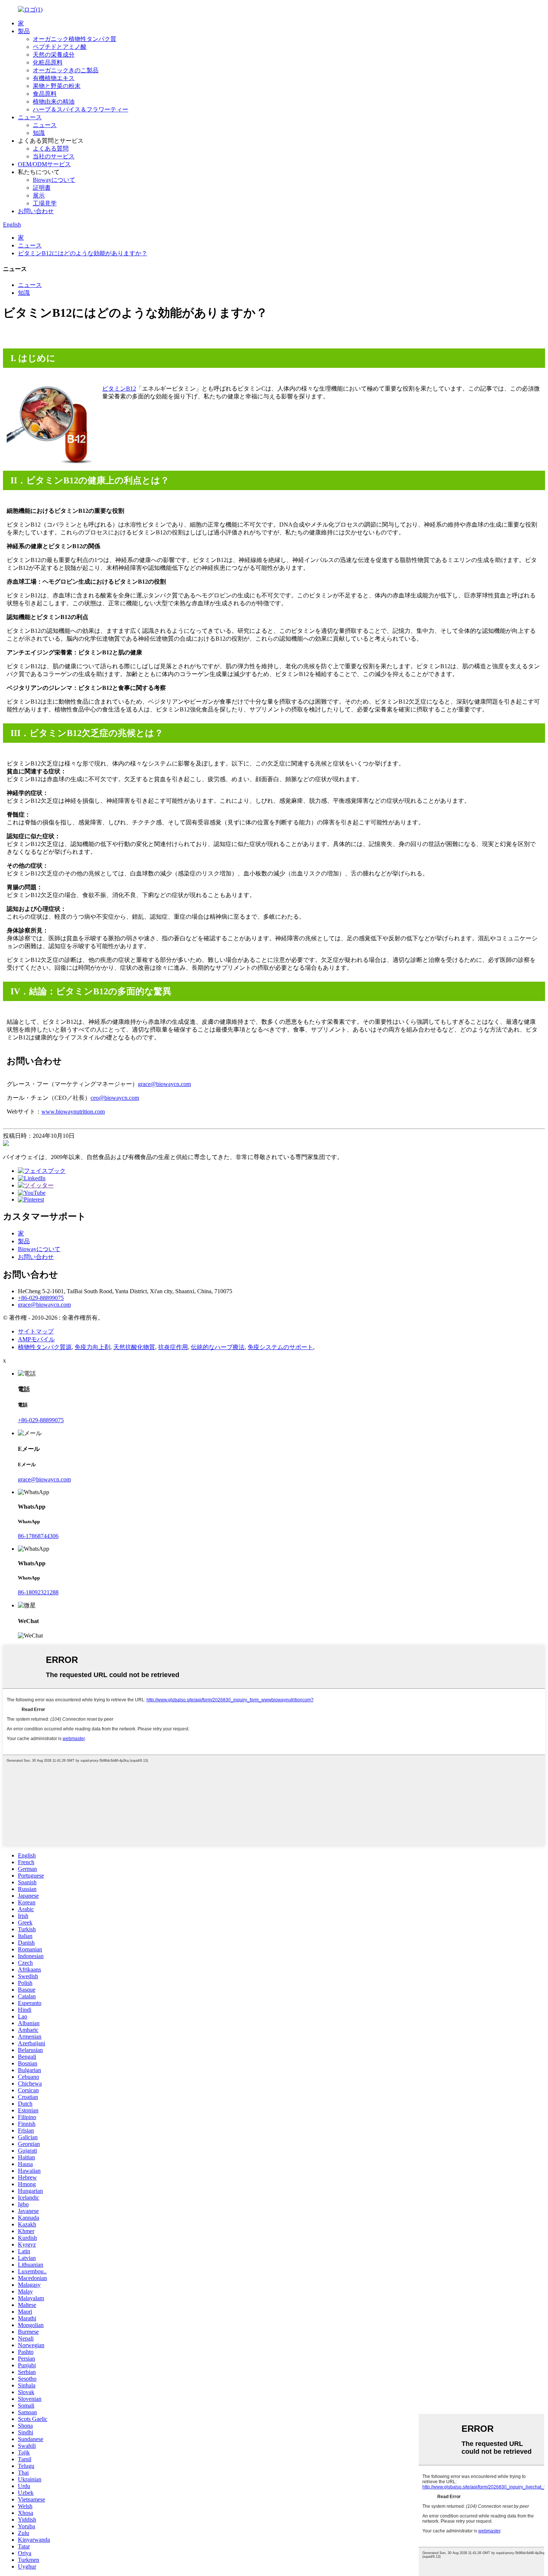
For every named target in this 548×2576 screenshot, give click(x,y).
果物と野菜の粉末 (57, 86)
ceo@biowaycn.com (115, 1098)
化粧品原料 (48, 62)
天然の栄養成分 (54, 55)
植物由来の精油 (54, 102)
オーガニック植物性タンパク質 (75, 39)
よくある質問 (51, 149)
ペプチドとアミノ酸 (60, 47)
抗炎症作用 (173, 1347)
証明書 (42, 188)
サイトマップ (36, 1331)
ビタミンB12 (119, 389)
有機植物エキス (54, 78)
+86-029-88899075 (41, 1298)
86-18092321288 (38, 1592)
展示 (39, 195)
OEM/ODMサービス (44, 164)
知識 (39, 133)
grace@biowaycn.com (164, 1084)
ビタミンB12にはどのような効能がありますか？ (83, 253)
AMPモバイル (36, 1339)
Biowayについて (54, 180)
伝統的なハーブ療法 (218, 1347)
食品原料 (45, 94)
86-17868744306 (38, 1536)
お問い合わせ (36, 211)
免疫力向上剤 (92, 1347)
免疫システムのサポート (280, 1347)
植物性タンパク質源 (45, 1347)
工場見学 (45, 203)
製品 (24, 31)
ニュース (30, 117)
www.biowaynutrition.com (73, 1112)
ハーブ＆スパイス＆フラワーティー (81, 109)
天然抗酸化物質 (134, 1347)
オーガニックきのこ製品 (66, 70)
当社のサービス (54, 156)
